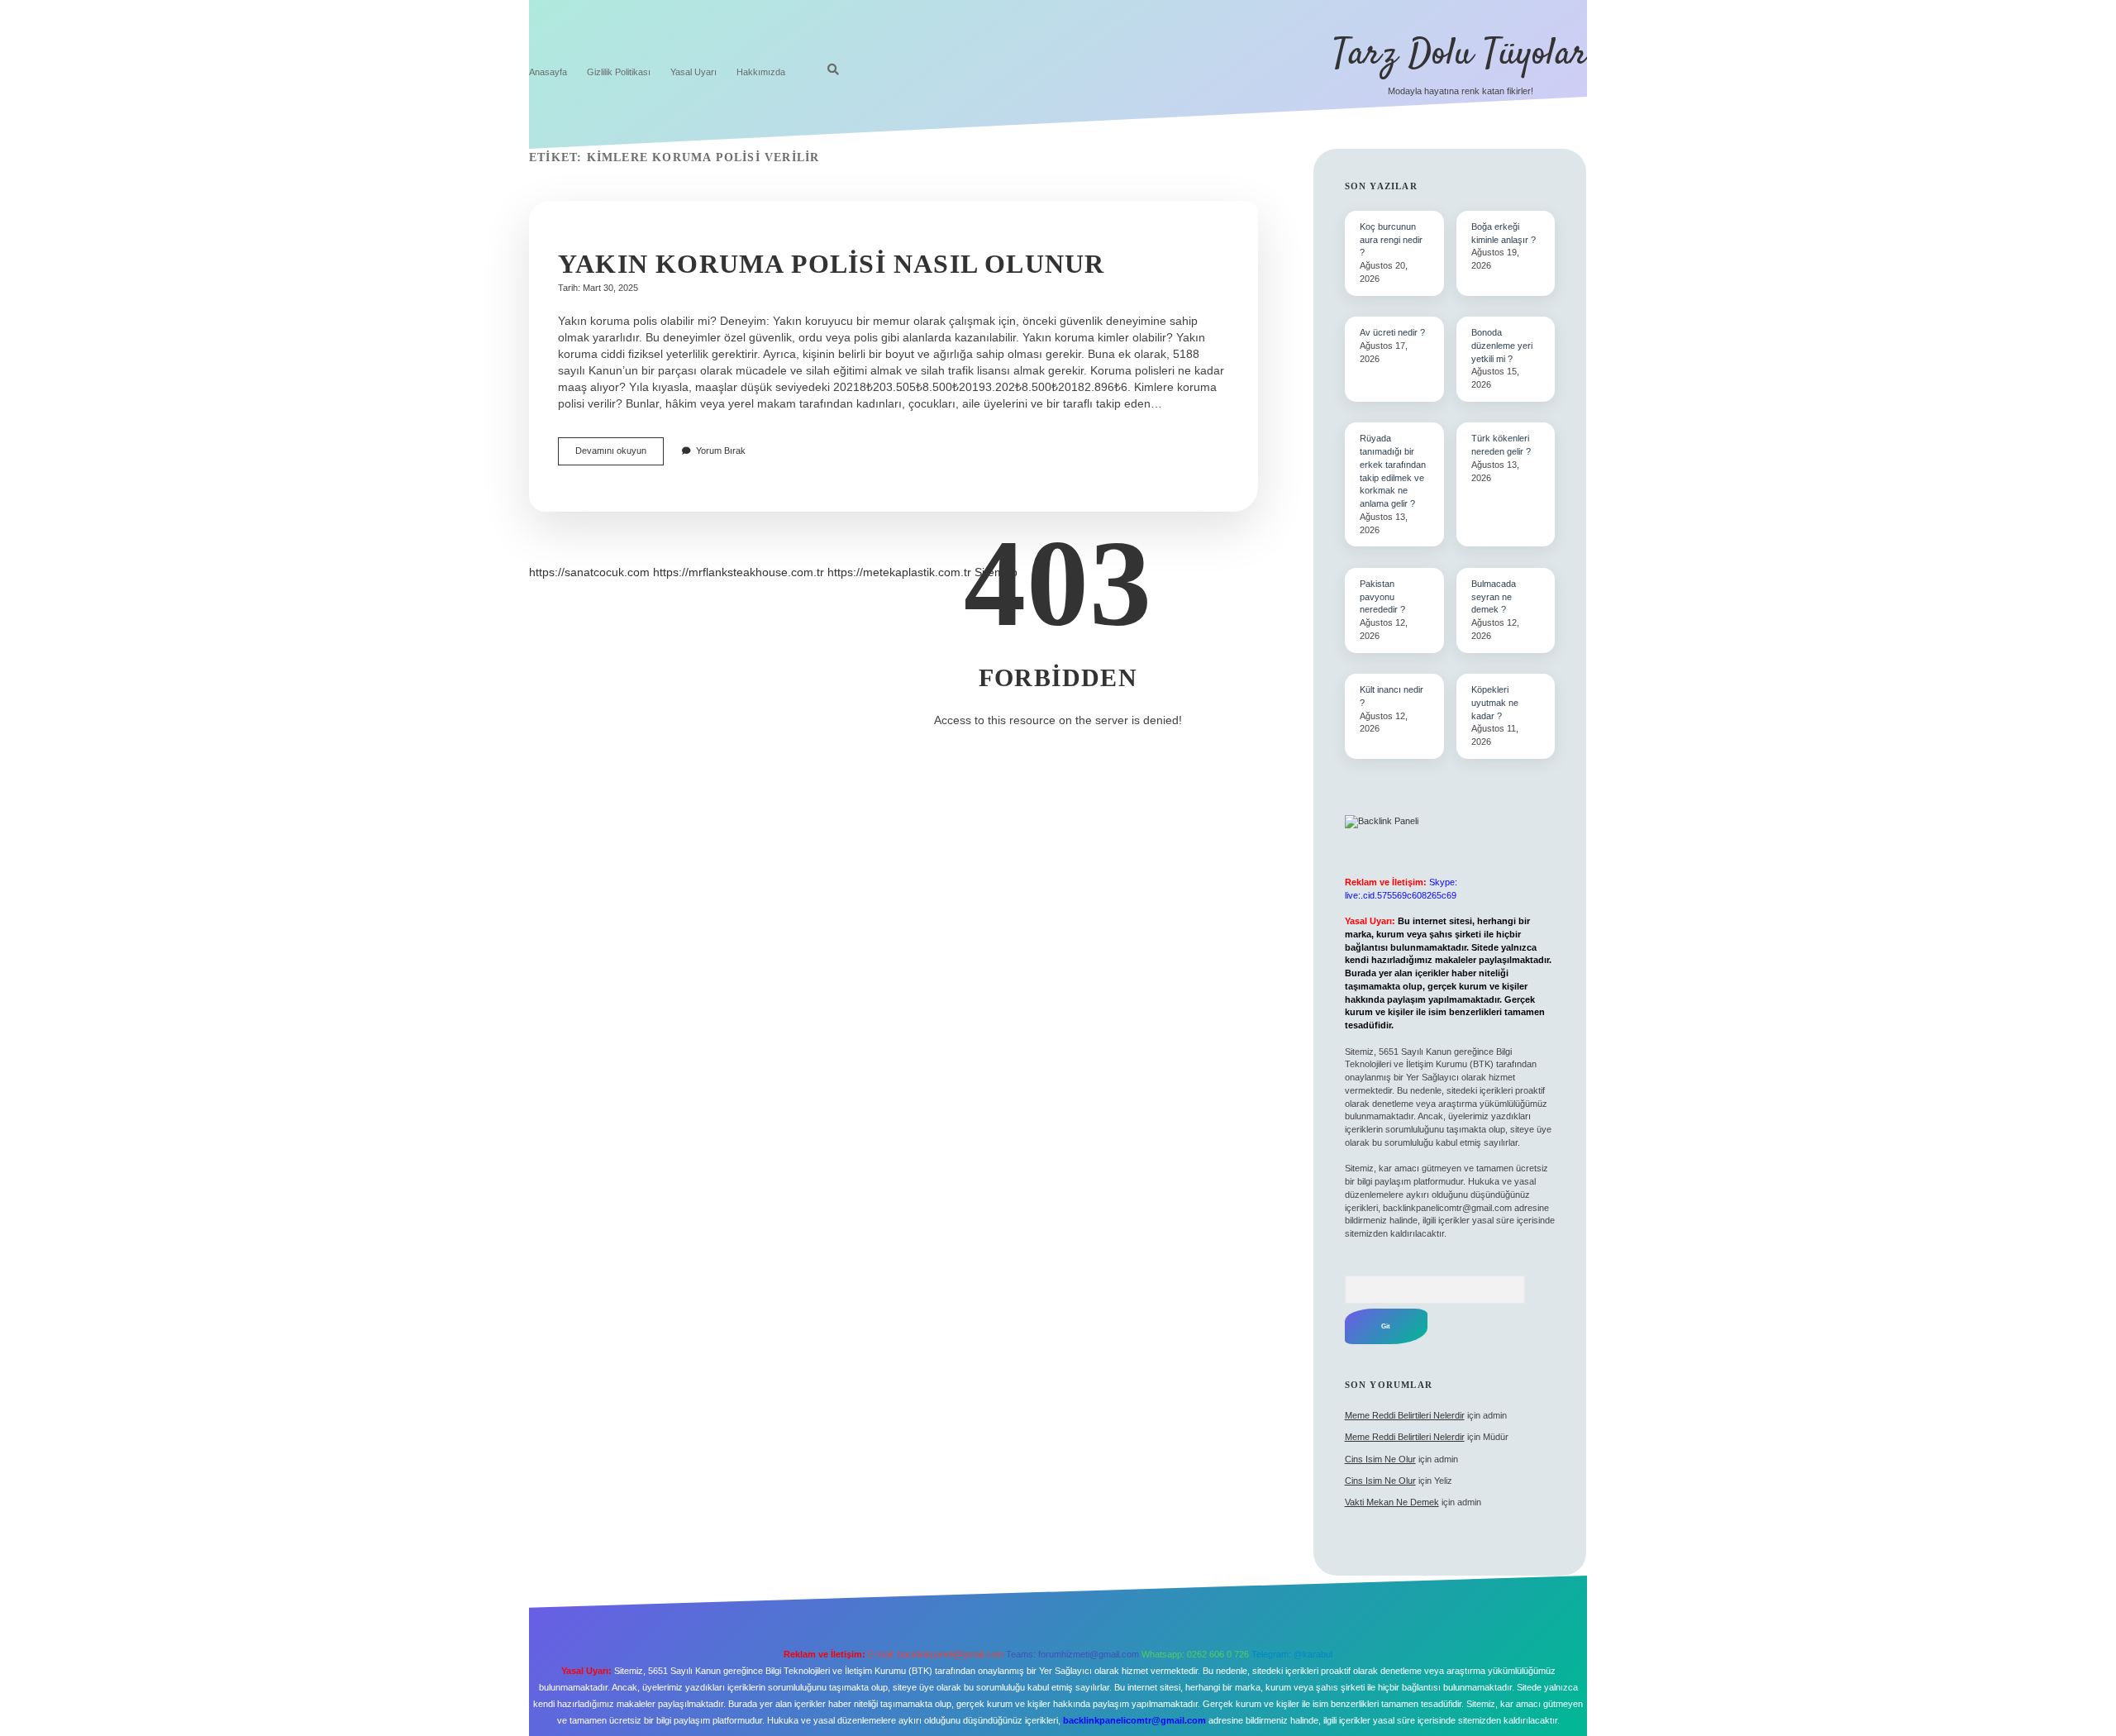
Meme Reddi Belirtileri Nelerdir (1405, 1415)
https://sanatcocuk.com (589, 572)
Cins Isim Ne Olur (1380, 1459)
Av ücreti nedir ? (1392, 332)
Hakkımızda (761, 72)
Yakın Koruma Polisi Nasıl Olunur (831, 264)
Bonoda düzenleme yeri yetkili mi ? (1502, 346)
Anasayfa (548, 72)
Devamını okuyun (620, 455)
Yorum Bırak (721, 451)
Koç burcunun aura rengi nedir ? (1391, 240)
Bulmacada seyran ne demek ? (1494, 597)
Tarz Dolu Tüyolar (1460, 55)
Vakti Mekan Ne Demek (1392, 1502)
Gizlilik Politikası (619, 72)
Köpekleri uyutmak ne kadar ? (1495, 703)
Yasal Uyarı (693, 72)
